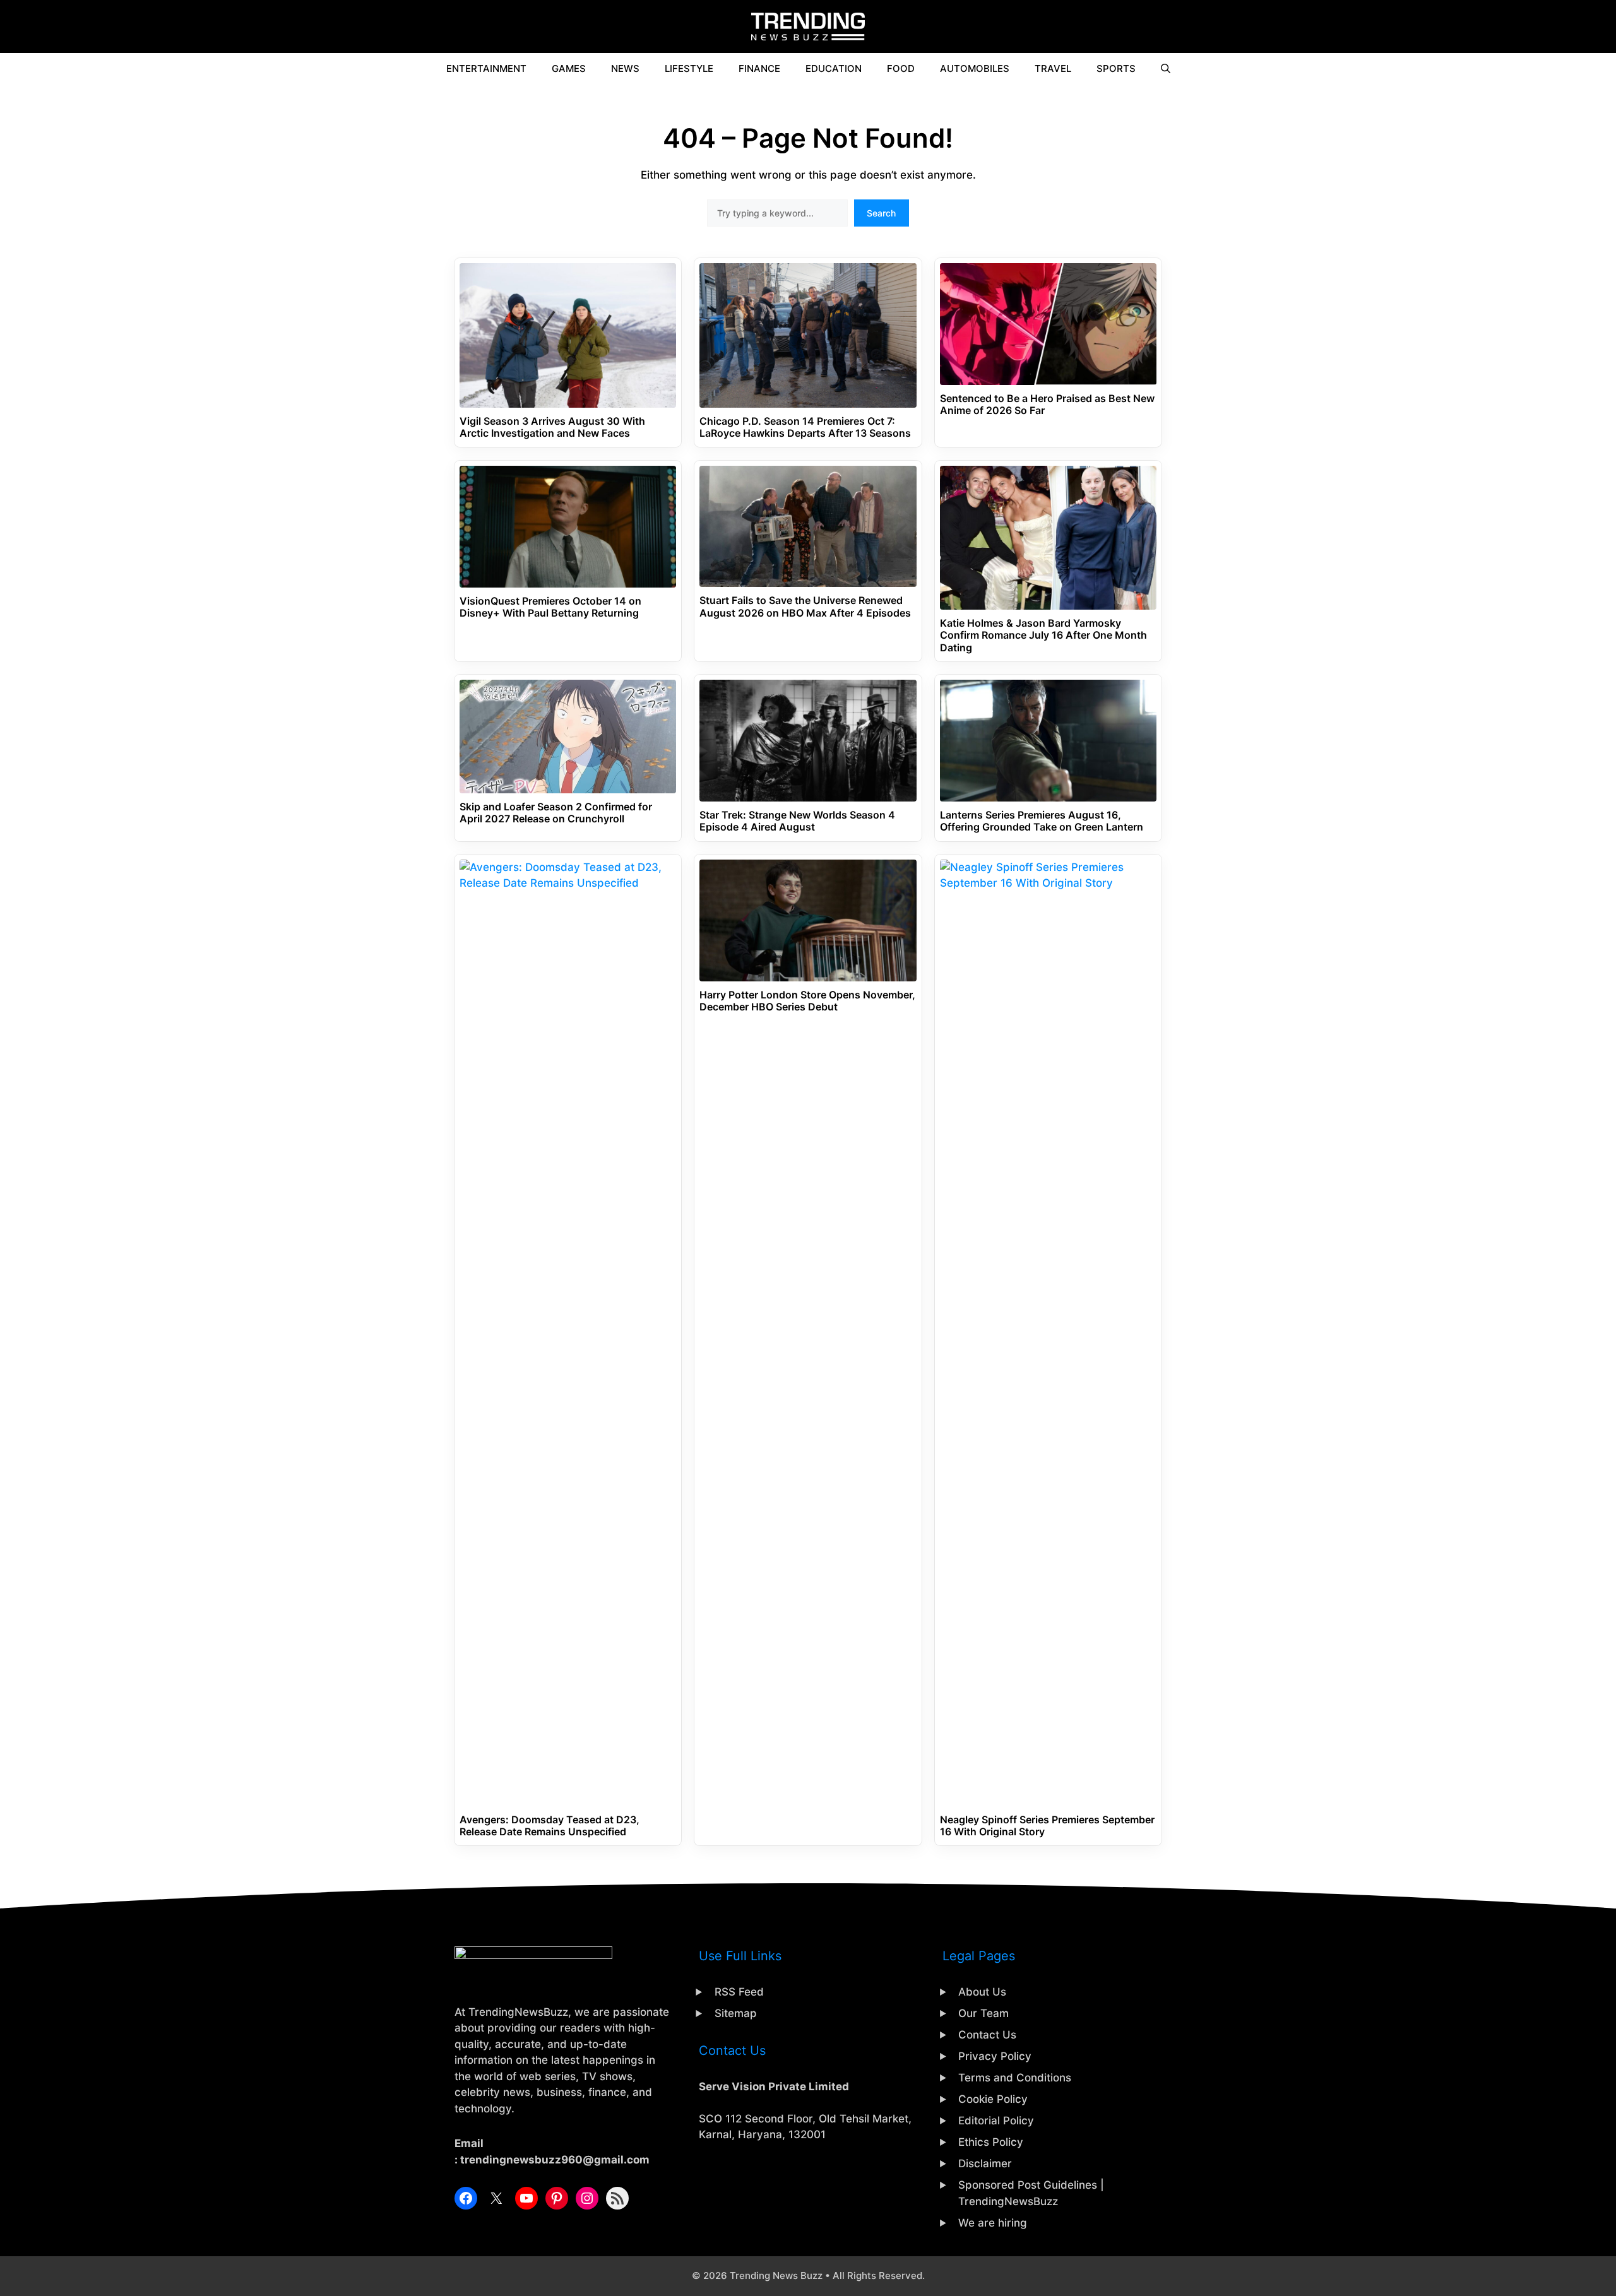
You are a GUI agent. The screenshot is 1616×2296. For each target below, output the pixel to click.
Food (901, 68)
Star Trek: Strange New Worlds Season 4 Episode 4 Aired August (797, 821)
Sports (1116, 68)
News (625, 68)
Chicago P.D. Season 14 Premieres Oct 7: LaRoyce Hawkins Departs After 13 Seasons (805, 427)
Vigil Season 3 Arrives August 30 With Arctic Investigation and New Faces (552, 427)
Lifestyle (689, 68)
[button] (1166, 69)
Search (881, 213)
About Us (982, 1992)
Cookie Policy (993, 2099)
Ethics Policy (991, 2142)
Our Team (983, 2013)
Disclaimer (985, 2163)
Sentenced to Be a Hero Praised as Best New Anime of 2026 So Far (1047, 405)
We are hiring (993, 2223)
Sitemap (736, 2013)
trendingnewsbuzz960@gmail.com (555, 2160)
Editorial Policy (996, 2121)
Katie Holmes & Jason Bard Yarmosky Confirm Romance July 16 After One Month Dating (1043, 635)
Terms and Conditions (1015, 2078)
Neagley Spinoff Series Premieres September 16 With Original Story (1047, 1826)
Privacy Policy (995, 2056)
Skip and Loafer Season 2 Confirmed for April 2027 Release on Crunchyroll (556, 813)
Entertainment (486, 68)
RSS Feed (739, 1992)
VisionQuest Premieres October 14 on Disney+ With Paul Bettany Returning (550, 607)
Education (834, 68)
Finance (759, 68)
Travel (1053, 68)
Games (569, 68)
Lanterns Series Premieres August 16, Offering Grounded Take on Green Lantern (1042, 821)
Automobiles (975, 68)
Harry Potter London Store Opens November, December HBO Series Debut (807, 1001)
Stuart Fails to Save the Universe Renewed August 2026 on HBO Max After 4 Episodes (805, 607)
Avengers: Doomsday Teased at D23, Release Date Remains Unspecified (550, 1826)
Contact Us (987, 2035)
